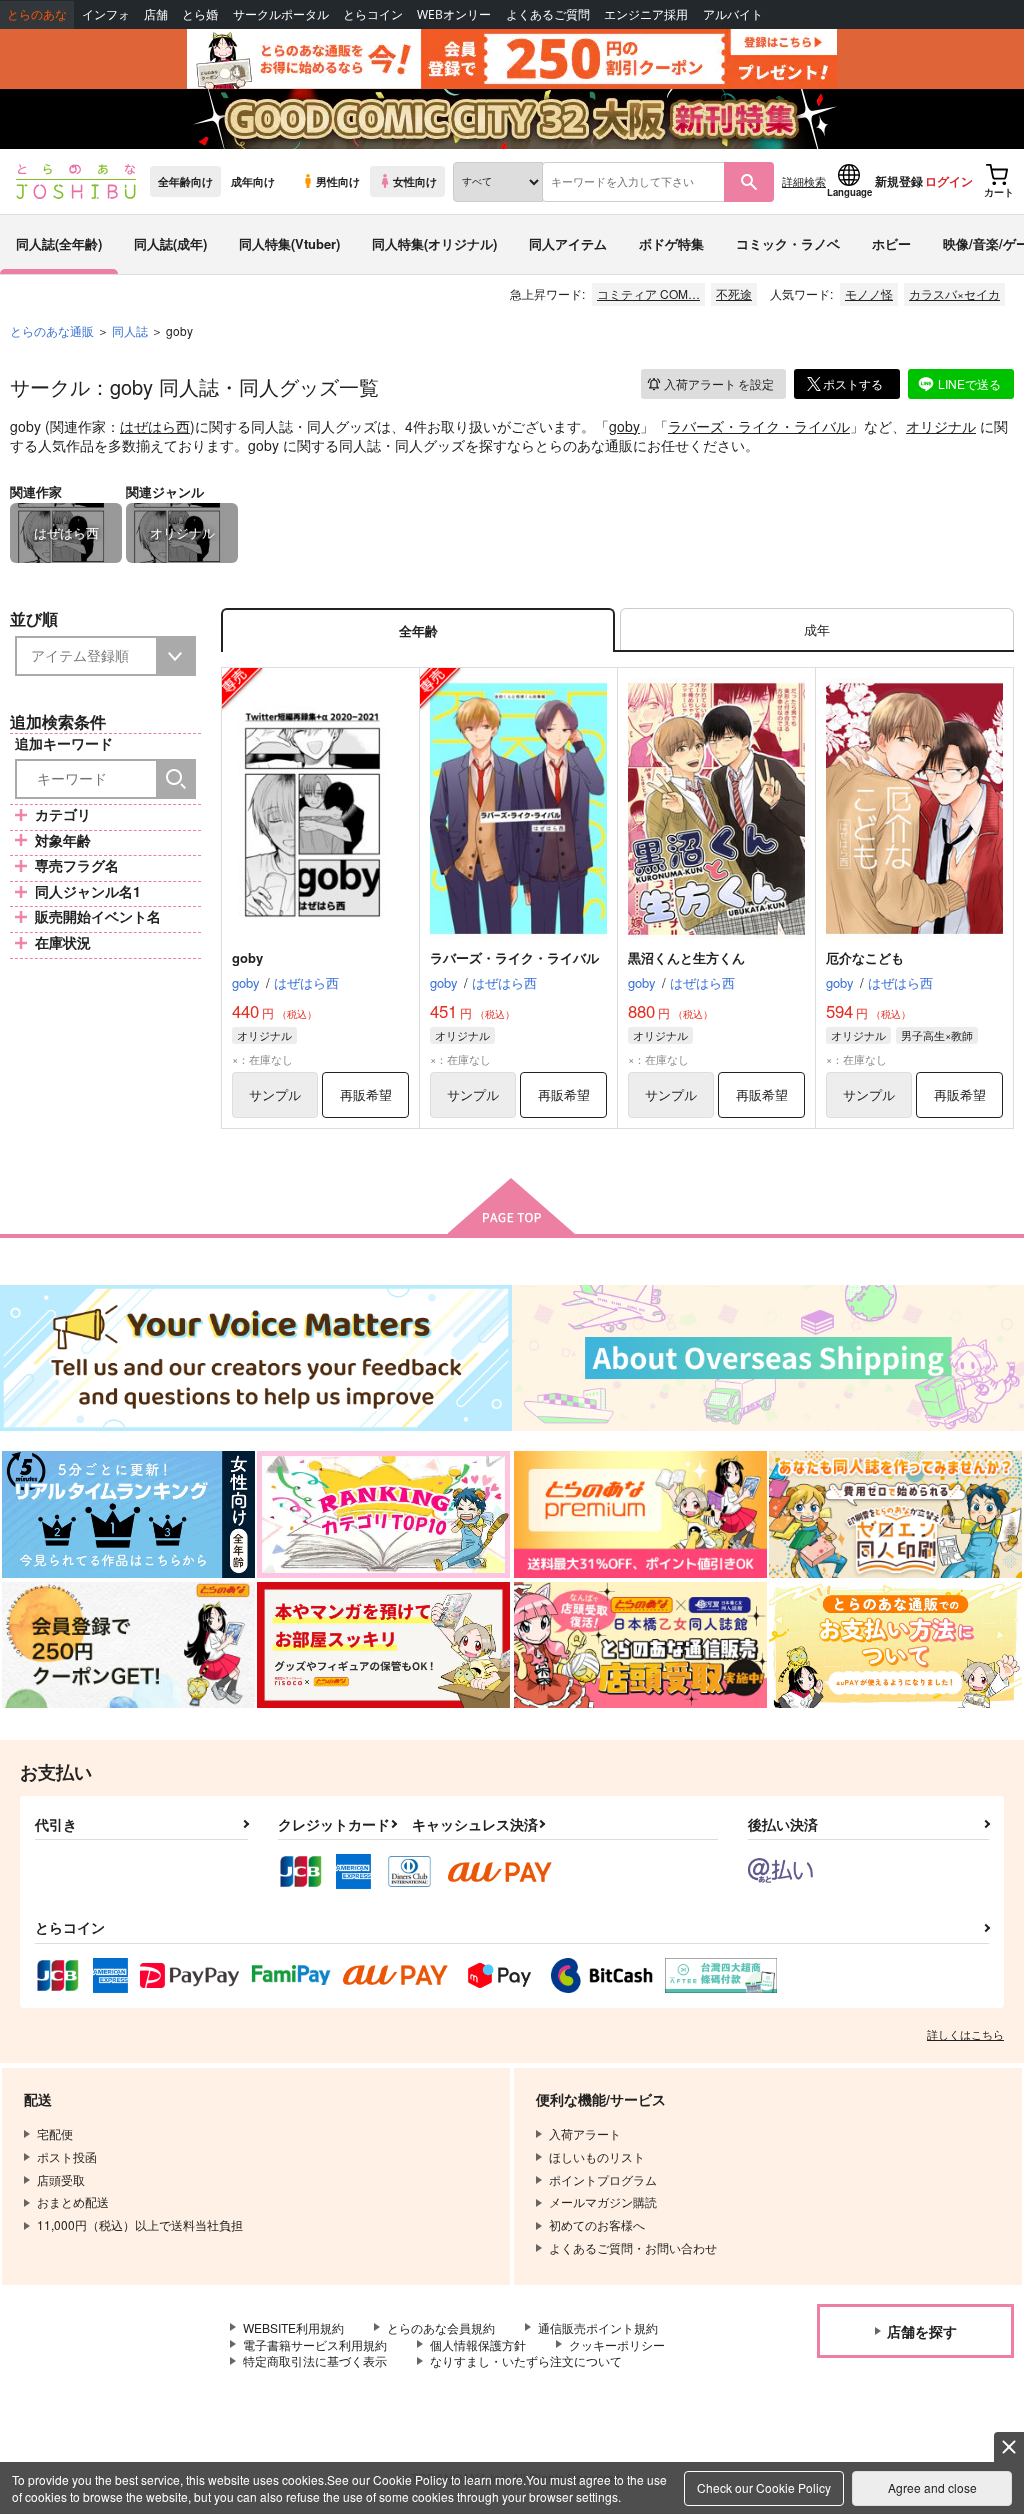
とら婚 (200, 14)
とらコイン (373, 14)
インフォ (106, 14)
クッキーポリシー (617, 2344)
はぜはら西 (155, 426)
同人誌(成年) (170, 243)
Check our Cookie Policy (764, 2487)
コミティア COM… (648, 293)
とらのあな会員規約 (441, 2327)
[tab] (817, 630)
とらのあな (37, 14)
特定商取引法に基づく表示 (315, 2360)
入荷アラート (719, 383)
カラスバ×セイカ (954, 293)
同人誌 (130, 330)
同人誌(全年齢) (59, 243)
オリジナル (941, 426)
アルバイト (733, 14)
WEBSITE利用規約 (293, 2327)
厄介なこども (865, 957)
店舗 (156, 14)
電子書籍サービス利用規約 (315, 2344)
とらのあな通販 (52, 330)
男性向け (338, 181)
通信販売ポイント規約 (598, 2327)
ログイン (949, 181)
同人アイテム (568, 243)
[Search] (176, 779)
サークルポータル (281, 14)
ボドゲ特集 (671, 243)
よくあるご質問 (548, 14)
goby (624, 426)
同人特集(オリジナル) (434, 243)
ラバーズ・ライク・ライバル (759, 426)
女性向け (415, 181)
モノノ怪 (869, 293)
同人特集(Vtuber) (289, 243)
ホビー (891, 243)
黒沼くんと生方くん (686, 957)
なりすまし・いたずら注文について (526, 2360)
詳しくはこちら (965, 2034)
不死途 (734, 293)
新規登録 (899, 181)
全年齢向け (185, 181)
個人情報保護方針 (478, 2344)
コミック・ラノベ (788, 243)
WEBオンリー (454, 14)
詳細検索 (804, 181)
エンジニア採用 (646, 14)
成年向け (253, 181)
